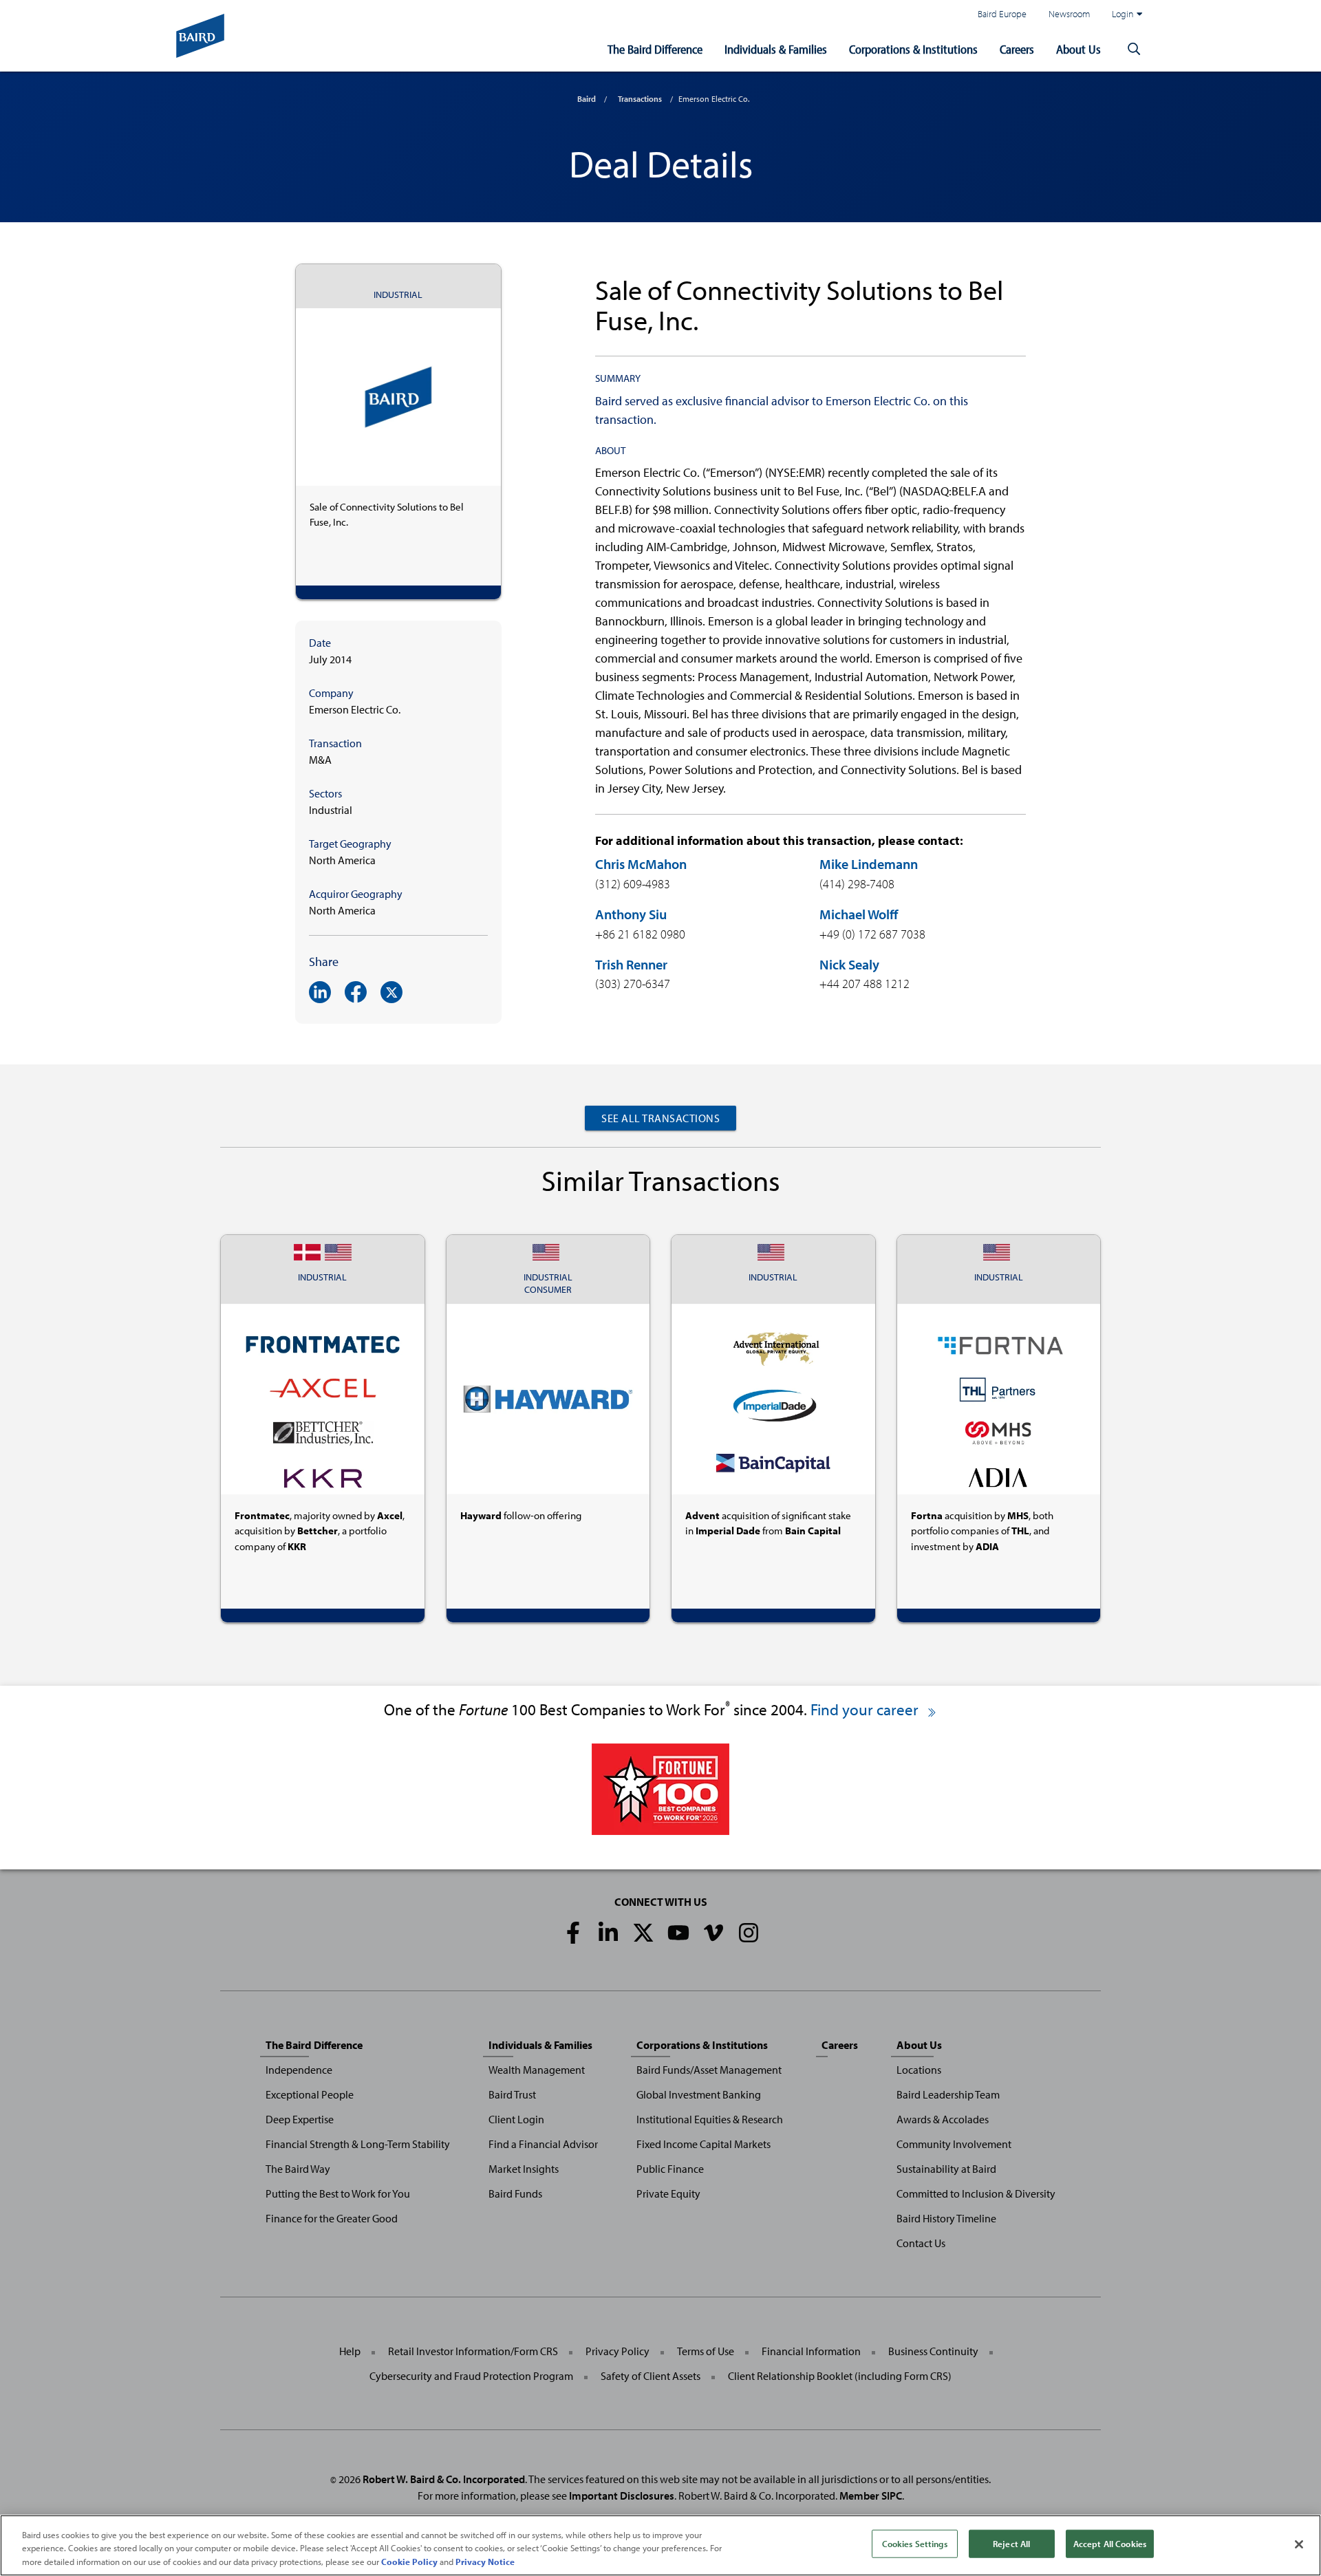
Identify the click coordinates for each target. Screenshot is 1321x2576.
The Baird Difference (655, 49)
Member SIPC (871, 2495)
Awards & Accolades (943, 2119)
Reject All (1011, 2543)
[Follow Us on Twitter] (643, 1933)
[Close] (1299, 2544)
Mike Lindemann (869, 864)
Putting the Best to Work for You (338, 2193)
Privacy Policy (617, 2351)
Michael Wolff (859, 914)
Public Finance (670, 2169)
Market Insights (524, 2169)
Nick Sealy (849, 964)
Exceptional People (310, 2094)
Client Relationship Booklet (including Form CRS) (840, 2376)
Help (350, 2351)
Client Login (516, 2119)
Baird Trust (512, 2094)
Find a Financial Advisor (543, 2144)
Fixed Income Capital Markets (704, 2144)
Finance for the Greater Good (332, 2218)
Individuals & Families (776, 49)
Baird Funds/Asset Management (709, 2070)
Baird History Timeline (946, 2218)
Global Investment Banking (699, 2094)
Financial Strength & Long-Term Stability (358, 2144)
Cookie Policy (409, 2562)
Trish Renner (631, 964)
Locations (919, 2070)
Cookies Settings (915, 2543)
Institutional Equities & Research (710, 2119)
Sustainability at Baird (946, 2169)
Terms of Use (706, 2351)
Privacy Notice (485, 2562)
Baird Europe (1002, 13)
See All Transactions (660, 1118)
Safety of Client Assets (651, 2376)
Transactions (640, 99)
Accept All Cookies (1110, 2543)
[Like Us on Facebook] (573, 1933)
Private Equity (668, 2193)
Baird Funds (515, 2193)
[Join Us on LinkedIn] (608, 1933)
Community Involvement (954, 2144)
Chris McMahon (641, 864)
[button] (1134, 50)
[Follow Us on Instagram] (749, 1933)
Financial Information (811, 2351)
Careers (1017, 49)
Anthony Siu (631, 914)
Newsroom (1069, 13)
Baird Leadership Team (948, 2094)
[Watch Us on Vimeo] (713, 1933)
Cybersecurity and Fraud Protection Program (471, 2376)
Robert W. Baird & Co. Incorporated (444, 2479)
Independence (299, 2070)
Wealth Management (537, 2070)
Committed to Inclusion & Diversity (976, 2193)
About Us (1078, 49)
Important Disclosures (622, 2495)
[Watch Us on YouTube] (678, 1933)
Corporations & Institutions (913, 49)
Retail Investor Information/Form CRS (473, 2351)
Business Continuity (933, 2351)
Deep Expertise (300, 2119)
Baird (587, 99)
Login (1123, 13)
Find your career (866, 1709)
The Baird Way (298, 2169)
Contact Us (921, 2243)
